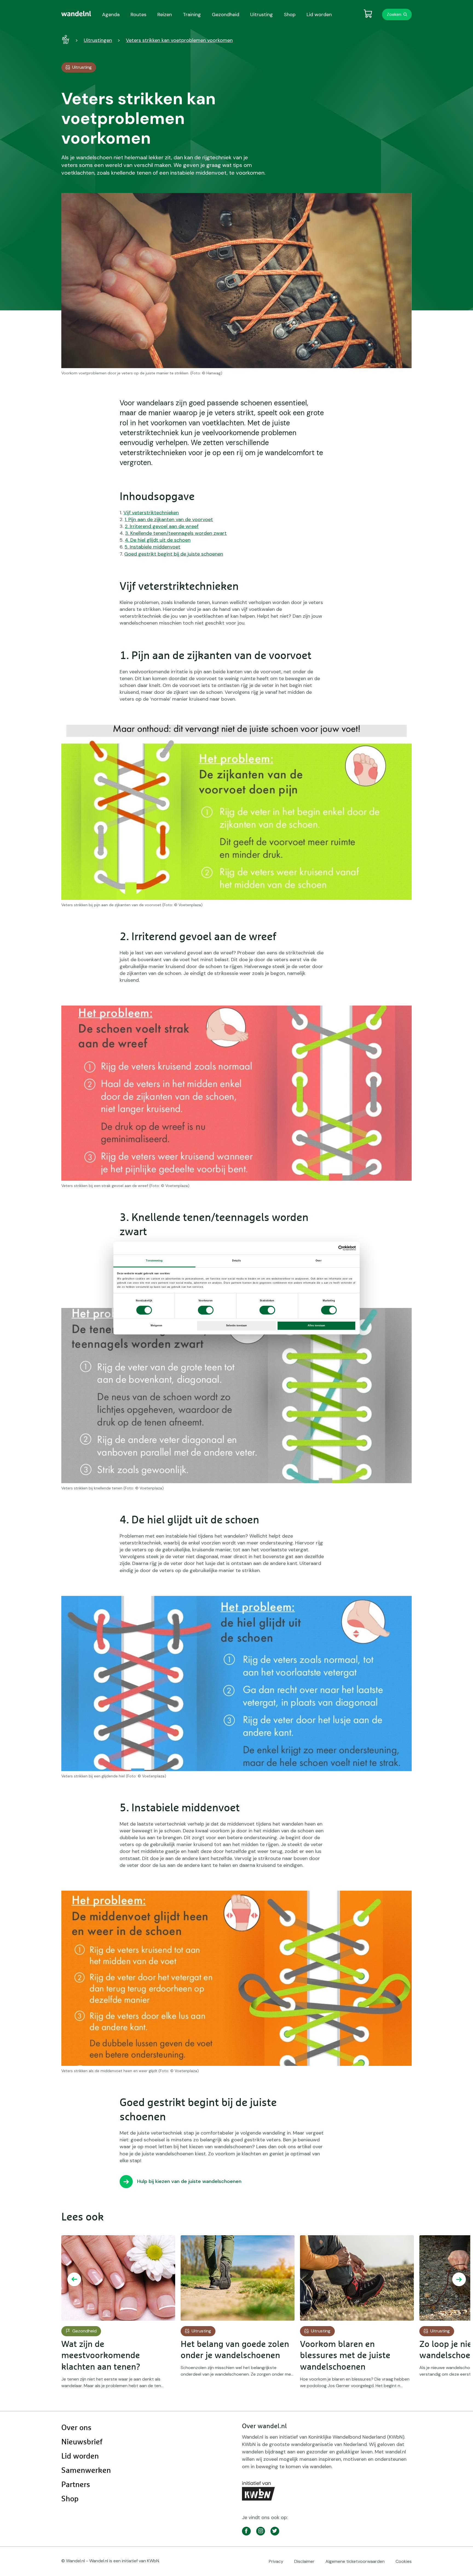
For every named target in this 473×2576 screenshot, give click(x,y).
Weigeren (156, 1325)
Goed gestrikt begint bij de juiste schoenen (174, 554)
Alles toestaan (316, 1325)
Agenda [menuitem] (111, 15)
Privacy (276, 2561)
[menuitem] (76, 14)
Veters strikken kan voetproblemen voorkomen (179, 40)
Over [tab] (318, 1261)
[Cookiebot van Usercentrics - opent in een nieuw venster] (332, 1248)
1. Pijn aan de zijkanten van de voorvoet (169, 519)
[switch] (206, 1310)
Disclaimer (304, 2561)
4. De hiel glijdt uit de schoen (158, 540)
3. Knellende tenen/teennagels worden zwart (176, 533)
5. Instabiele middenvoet (152, 547)
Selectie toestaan (236, 1325)
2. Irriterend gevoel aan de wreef (162, 526)
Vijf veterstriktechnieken (151, 513)
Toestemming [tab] (154, 1261)
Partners (76, 2485)
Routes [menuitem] (139, 15)
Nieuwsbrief (82, 2442)
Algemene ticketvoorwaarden (355, 2561)
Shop (70, 2499)
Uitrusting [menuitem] (262, 15)
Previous (74, 2279)
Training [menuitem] (192, 15)
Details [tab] (236, 1261)
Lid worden (80, 2456)
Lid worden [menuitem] (319, 15)
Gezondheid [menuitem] (226, 15)
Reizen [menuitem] (165, 15)
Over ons (76, 2428)
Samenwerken (86, 2471)
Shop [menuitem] (290, 15)
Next (459, 2279)
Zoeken (394, 14)
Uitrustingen (98, 40)
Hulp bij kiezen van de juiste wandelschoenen (189, 2181)
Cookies (404, 2561)
